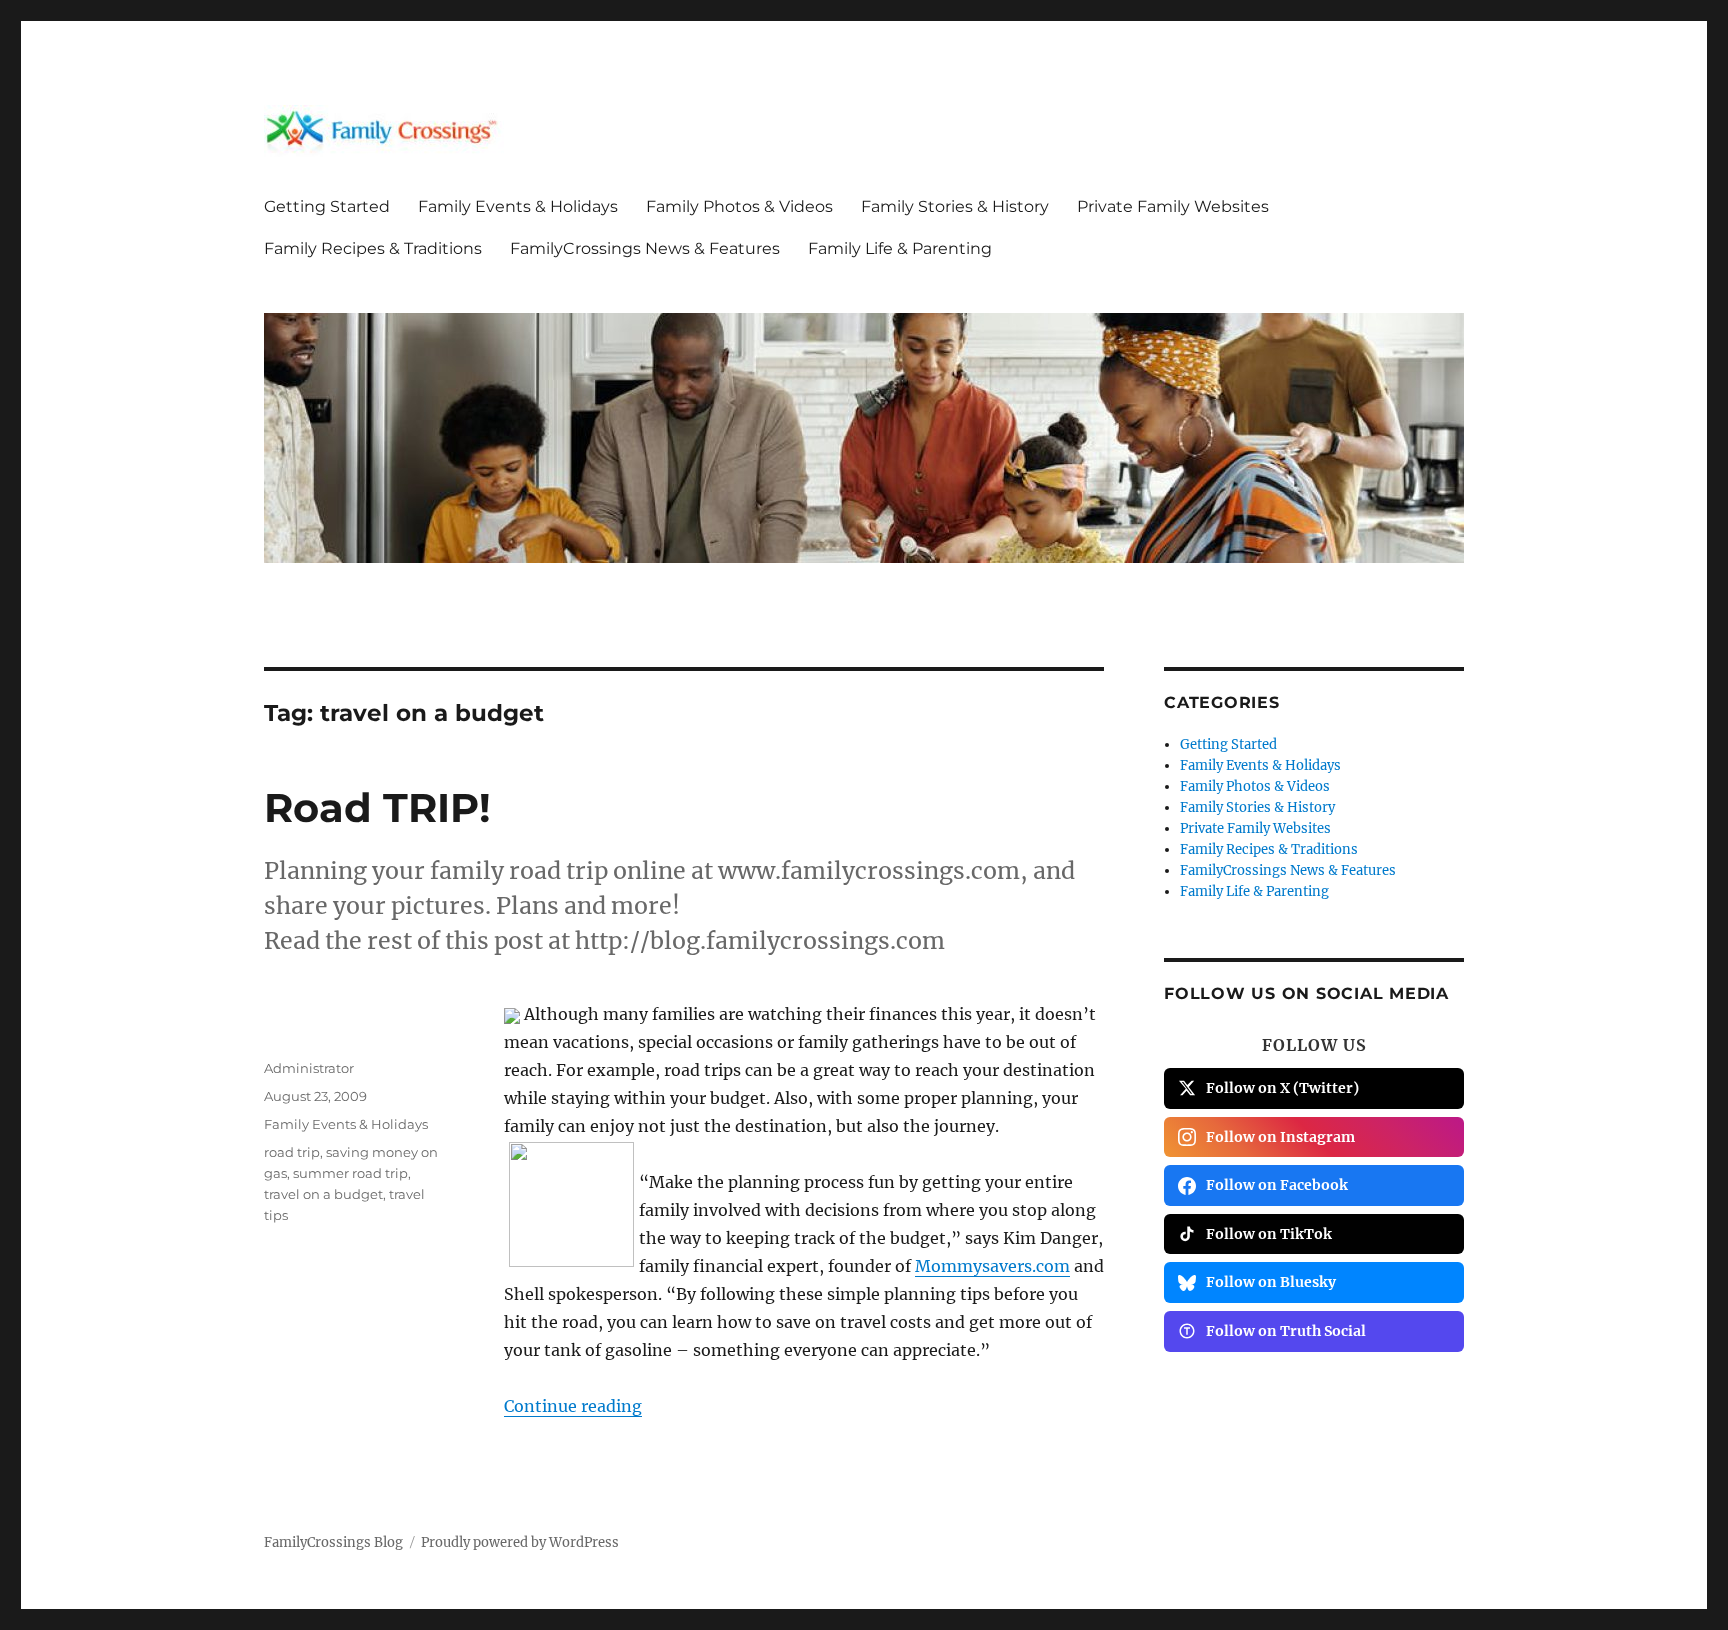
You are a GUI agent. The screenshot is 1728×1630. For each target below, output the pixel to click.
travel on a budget (323, 1194)
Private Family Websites (1173, 206)
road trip (292, 1152)
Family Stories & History (955, 206)
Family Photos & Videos (739, 206)
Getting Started (327, 206)
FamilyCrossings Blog (333, 1542)
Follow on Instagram (1280, 1137)
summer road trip (350, 1173)
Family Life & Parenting (900, 248)
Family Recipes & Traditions (373, 248)
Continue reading (573, 1406)
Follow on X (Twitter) (1282, 1088)
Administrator (309, 1068)
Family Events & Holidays (518, 206)
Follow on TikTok (1269, 1234)
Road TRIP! (377, 807)
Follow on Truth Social (1286, 1331)
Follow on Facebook (1277, 1185)
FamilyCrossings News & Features (645, 248)
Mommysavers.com (992, 1266)
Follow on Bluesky (1271, 1282)
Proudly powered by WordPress (520, 1542)
